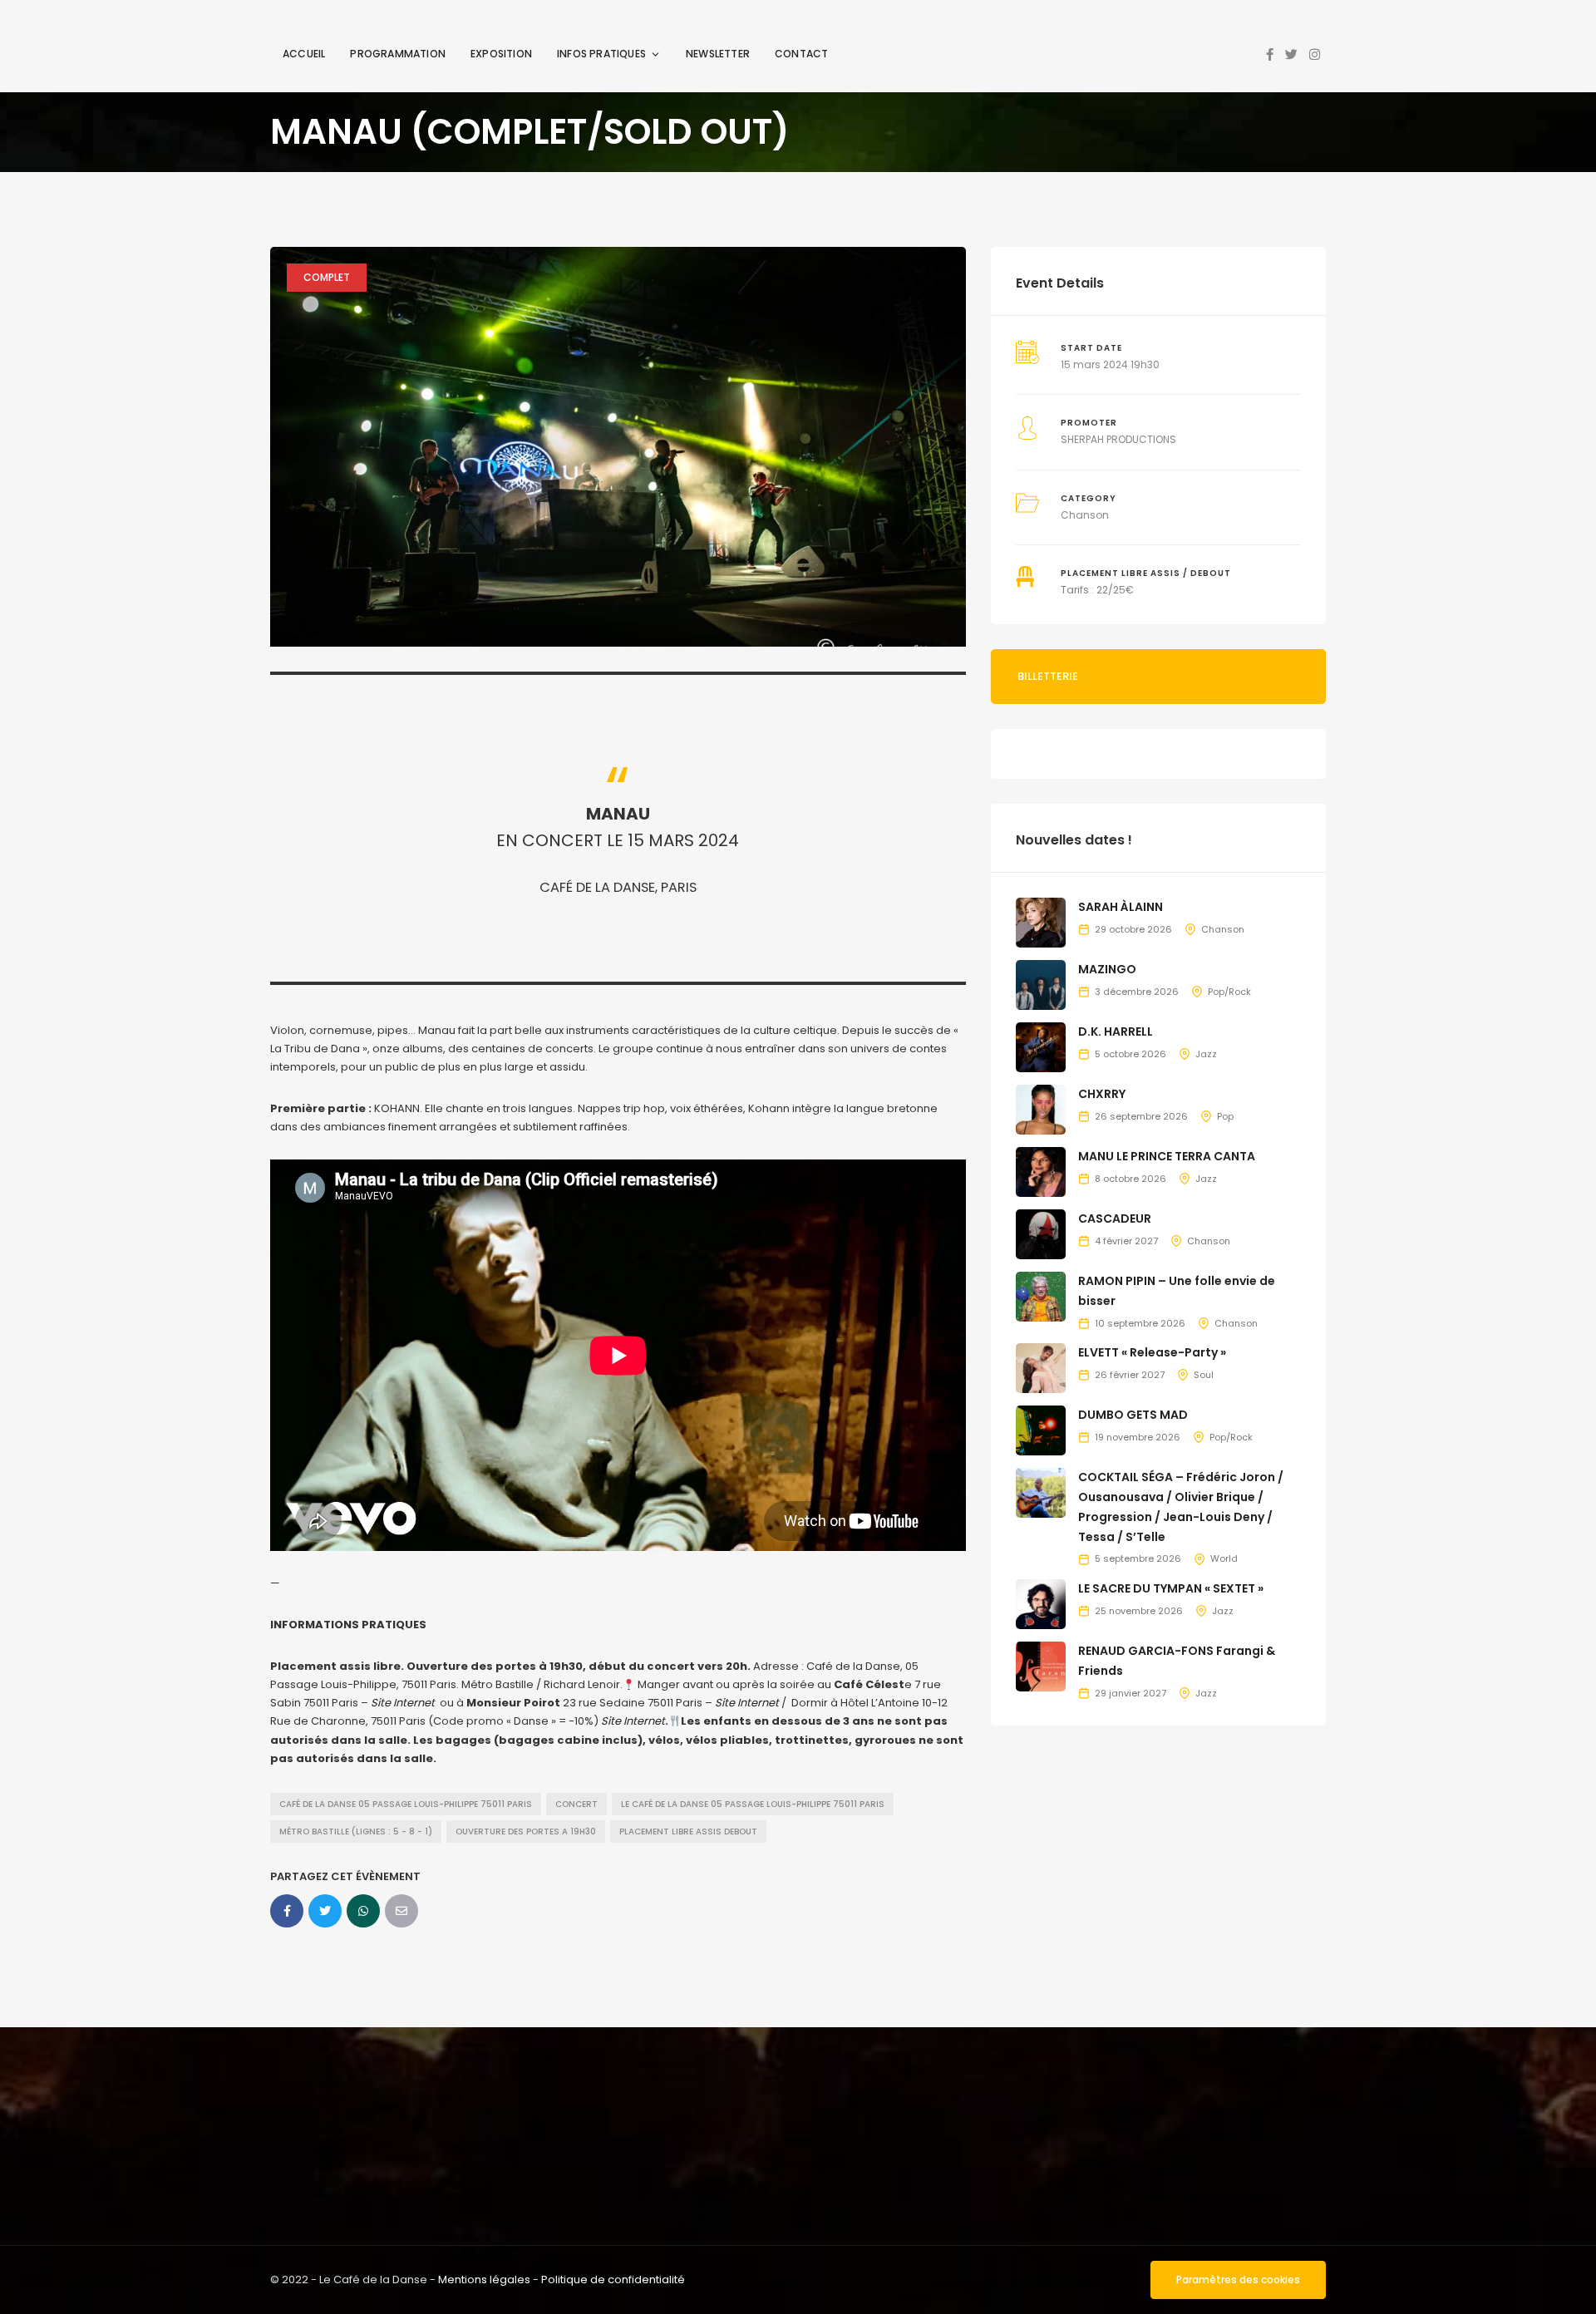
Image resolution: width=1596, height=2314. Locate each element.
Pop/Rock (1229, 992)
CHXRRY (1102, 1094)
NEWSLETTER (718, 54)
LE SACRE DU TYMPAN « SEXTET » (1171, 1588)
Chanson (1085, 515)
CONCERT (576, 1804)
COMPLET (327, 277)
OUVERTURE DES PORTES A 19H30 (526, 1832)
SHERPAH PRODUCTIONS (1118, 439)
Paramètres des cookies (1238, 2280)
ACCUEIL (304, 54)
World (1224, 1558)
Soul (1204, 1375)
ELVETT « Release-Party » (1152, 1352)
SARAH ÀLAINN (1121, 907)
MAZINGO (1107, 969)
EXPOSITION (501, 54)
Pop (1225, 1116)
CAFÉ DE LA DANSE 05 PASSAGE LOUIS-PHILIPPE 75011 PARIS (406, 1804)
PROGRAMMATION (398, 54)
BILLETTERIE (1048, 676)
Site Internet (403, 1703)
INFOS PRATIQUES (601, 54)
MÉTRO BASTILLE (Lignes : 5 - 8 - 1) (356, 1832)
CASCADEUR (1115, 1219)
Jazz (1206, 1054)
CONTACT (801, 54)
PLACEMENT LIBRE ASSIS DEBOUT (688, 1832)
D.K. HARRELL (1116, 1031)
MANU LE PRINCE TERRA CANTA (1167, 1156)
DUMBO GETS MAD (1133, 1415)
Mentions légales (484, 2280)
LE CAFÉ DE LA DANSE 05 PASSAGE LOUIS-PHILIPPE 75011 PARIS (753, 1804)
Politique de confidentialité (613, 2280)
